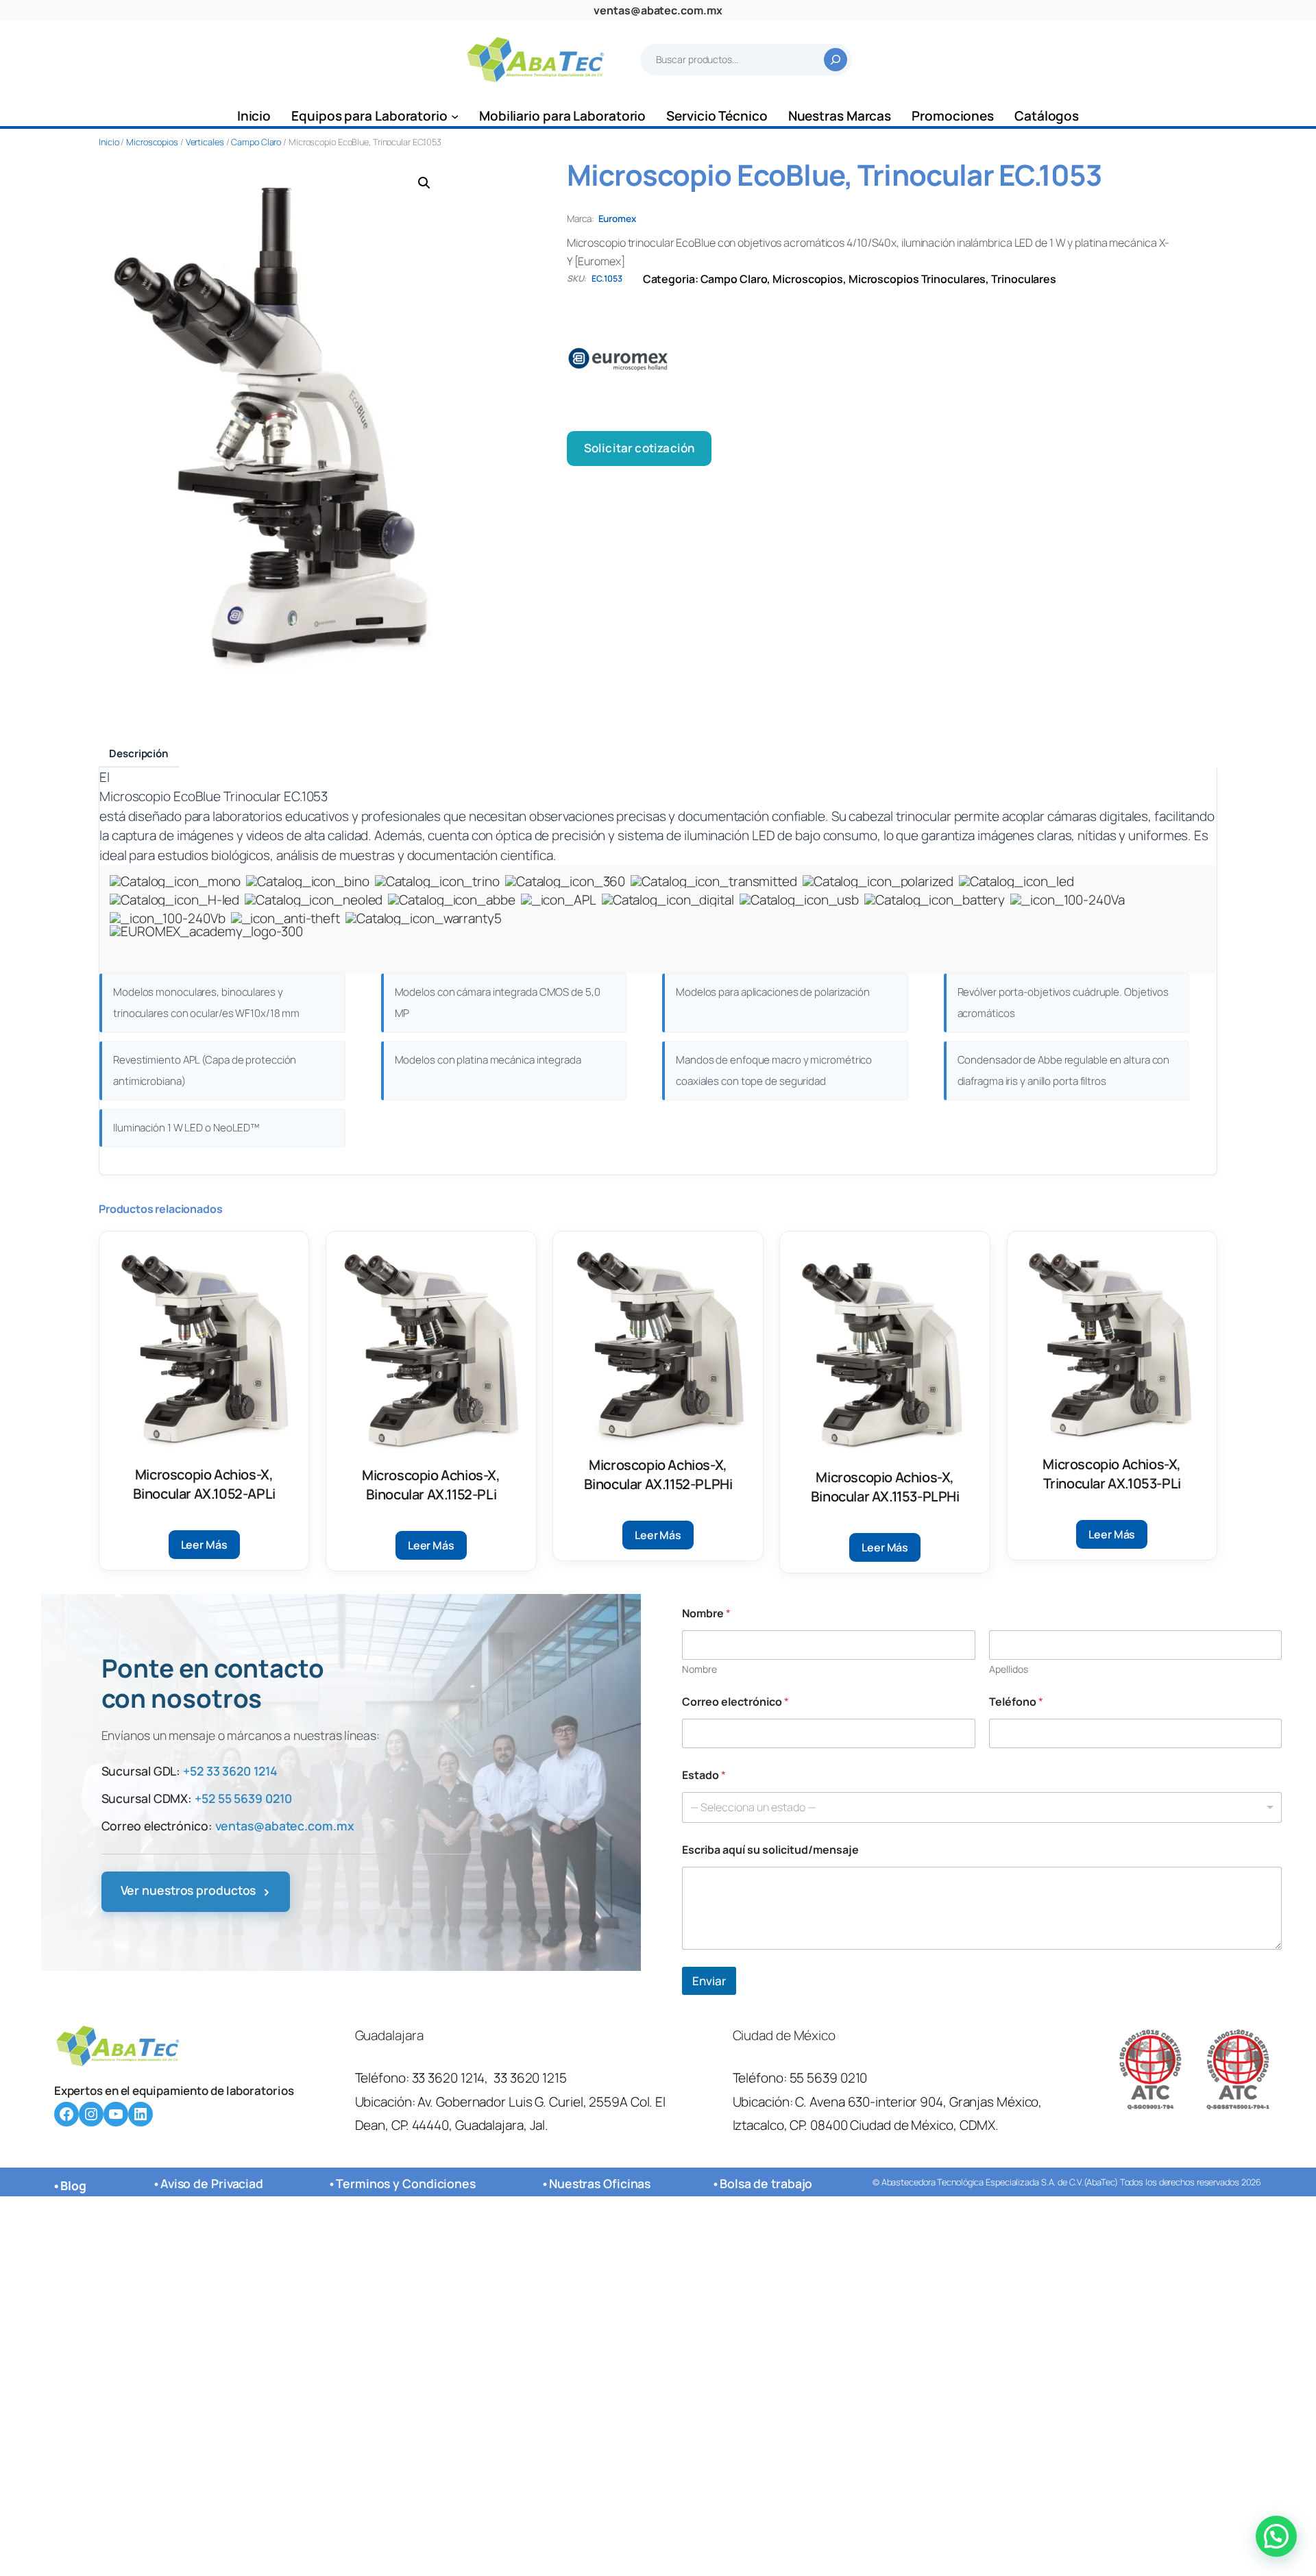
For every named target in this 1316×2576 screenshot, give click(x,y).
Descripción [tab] (139, 753)
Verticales (205, 142)
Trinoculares (1024, 279)
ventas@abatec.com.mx (658, 10)
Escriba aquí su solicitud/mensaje (770, 1850)
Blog (73, 2185)
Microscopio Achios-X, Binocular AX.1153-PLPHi (885, 1487)
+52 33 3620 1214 (230, 1771)
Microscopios (152, 142)
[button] (424, 183)
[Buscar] (836, 60)
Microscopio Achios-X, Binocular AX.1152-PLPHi (658, 1474)
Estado (704, 1775)
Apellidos (1009, 1669)
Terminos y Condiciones (406, 2183)
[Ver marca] (892, 359)
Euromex (617, 219)
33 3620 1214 (449, 2078)
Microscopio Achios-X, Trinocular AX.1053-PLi (1112, 1474)
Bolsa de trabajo (766, 2183)
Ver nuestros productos (196, 1891)
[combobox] (982, 1807)
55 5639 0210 (829, 2078)
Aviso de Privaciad (212, 2183)
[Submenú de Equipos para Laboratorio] (455, 116)
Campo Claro (256, 142)
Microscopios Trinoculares (917, 279)
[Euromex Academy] (206, 944)
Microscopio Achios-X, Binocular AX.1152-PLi (431, 1485)
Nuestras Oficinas (600, 2183)
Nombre (699, 1669)
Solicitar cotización (639, 448)
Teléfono (1016, 1702)
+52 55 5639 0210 (243, 1798)
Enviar (709, 1981)
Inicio (109, 142)
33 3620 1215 (530, 2078)
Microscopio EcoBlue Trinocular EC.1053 (214, 796)
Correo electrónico (735, 1702)
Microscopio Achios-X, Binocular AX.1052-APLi (204, 1484)
